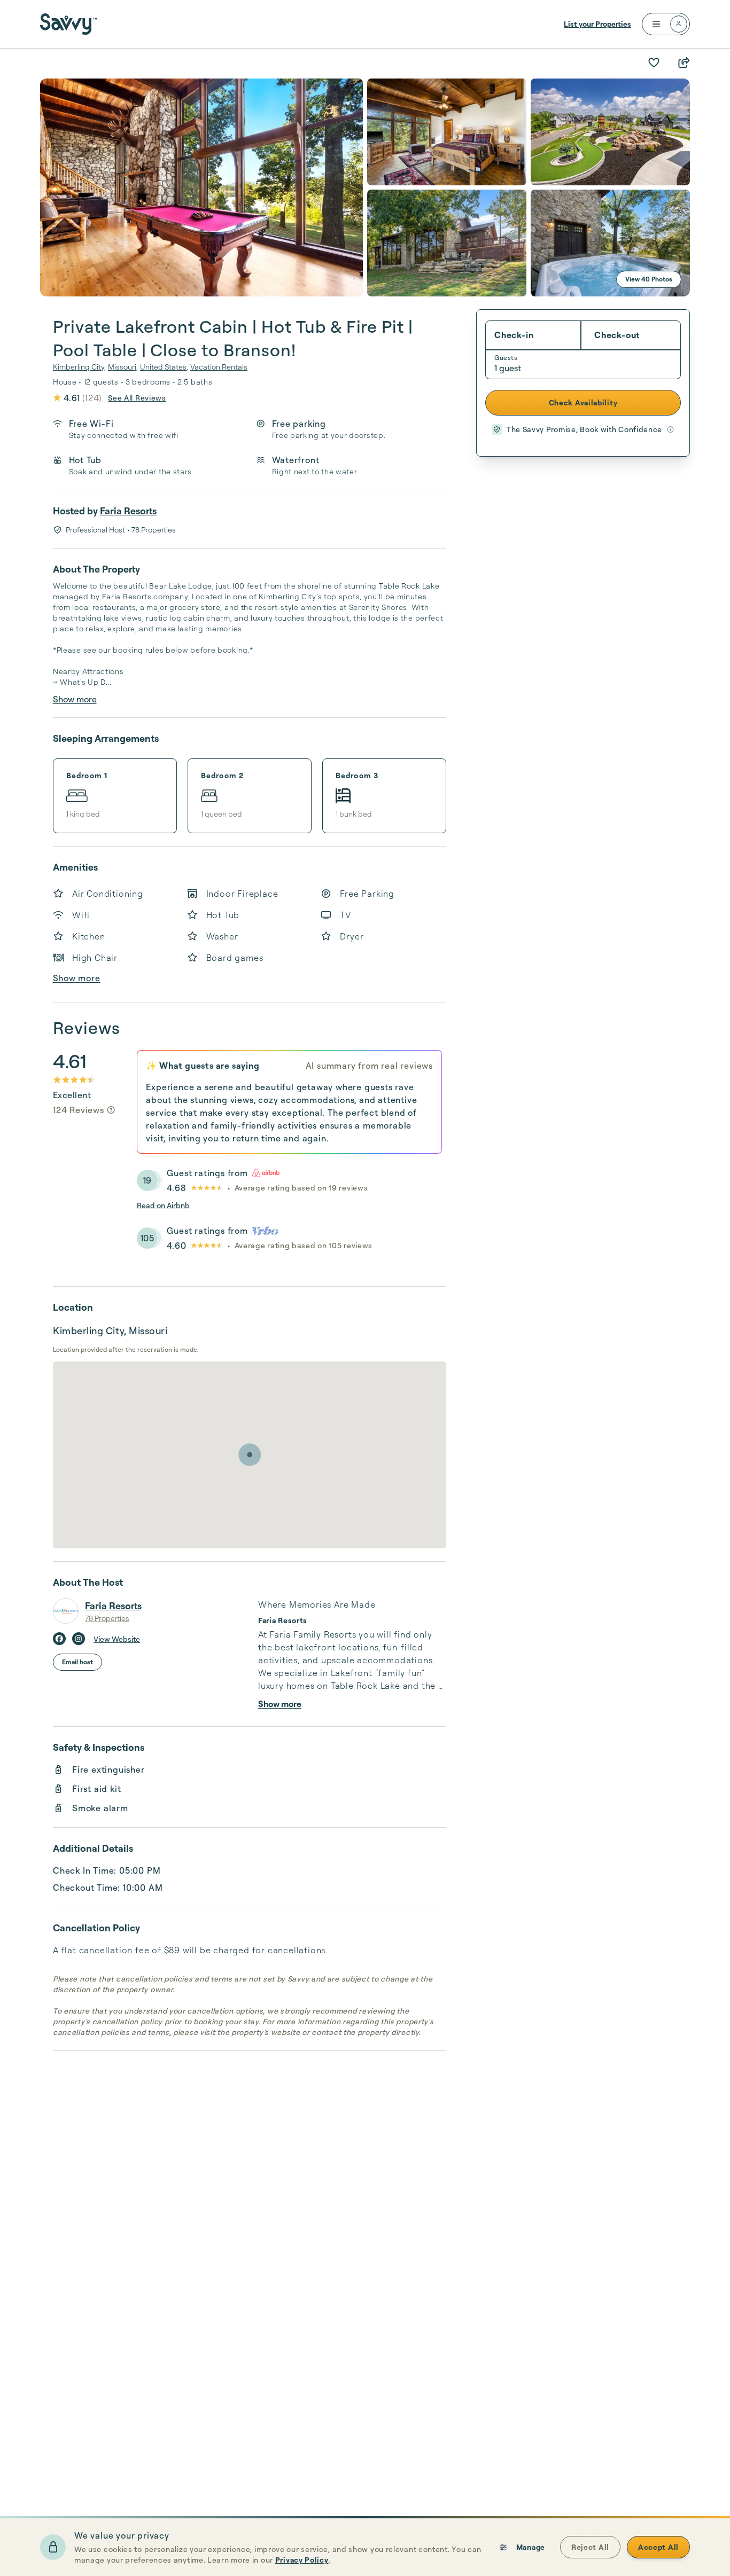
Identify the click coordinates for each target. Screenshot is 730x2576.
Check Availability (583, 402)
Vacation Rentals (219, 367)
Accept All (658, 2547)
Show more (75, 699)
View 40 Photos (649, 279)
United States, (164, 367)
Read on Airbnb (163, 1205)
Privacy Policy (302, 2560)
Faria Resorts (128, 511)
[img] (111, 1110)
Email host (77, 1662)
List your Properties (597, 24)
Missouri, (123, 367)
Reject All (590, 2547)
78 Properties (107, 1618)
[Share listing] (684, 62)
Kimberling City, (79, 367)
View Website (117, 1639)
